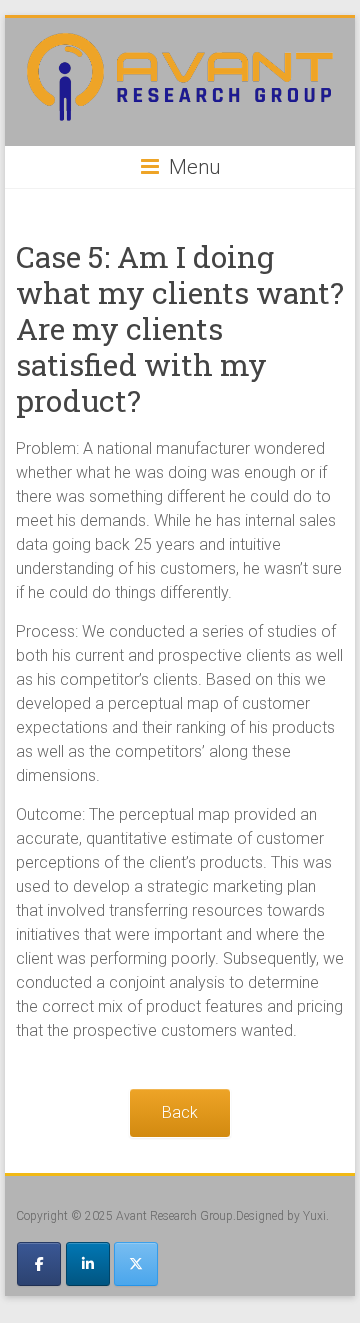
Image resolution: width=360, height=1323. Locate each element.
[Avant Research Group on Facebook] (39, 1264)
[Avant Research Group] (180, 42)
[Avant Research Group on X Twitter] (136, 1264)
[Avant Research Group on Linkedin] (88, 1264)
